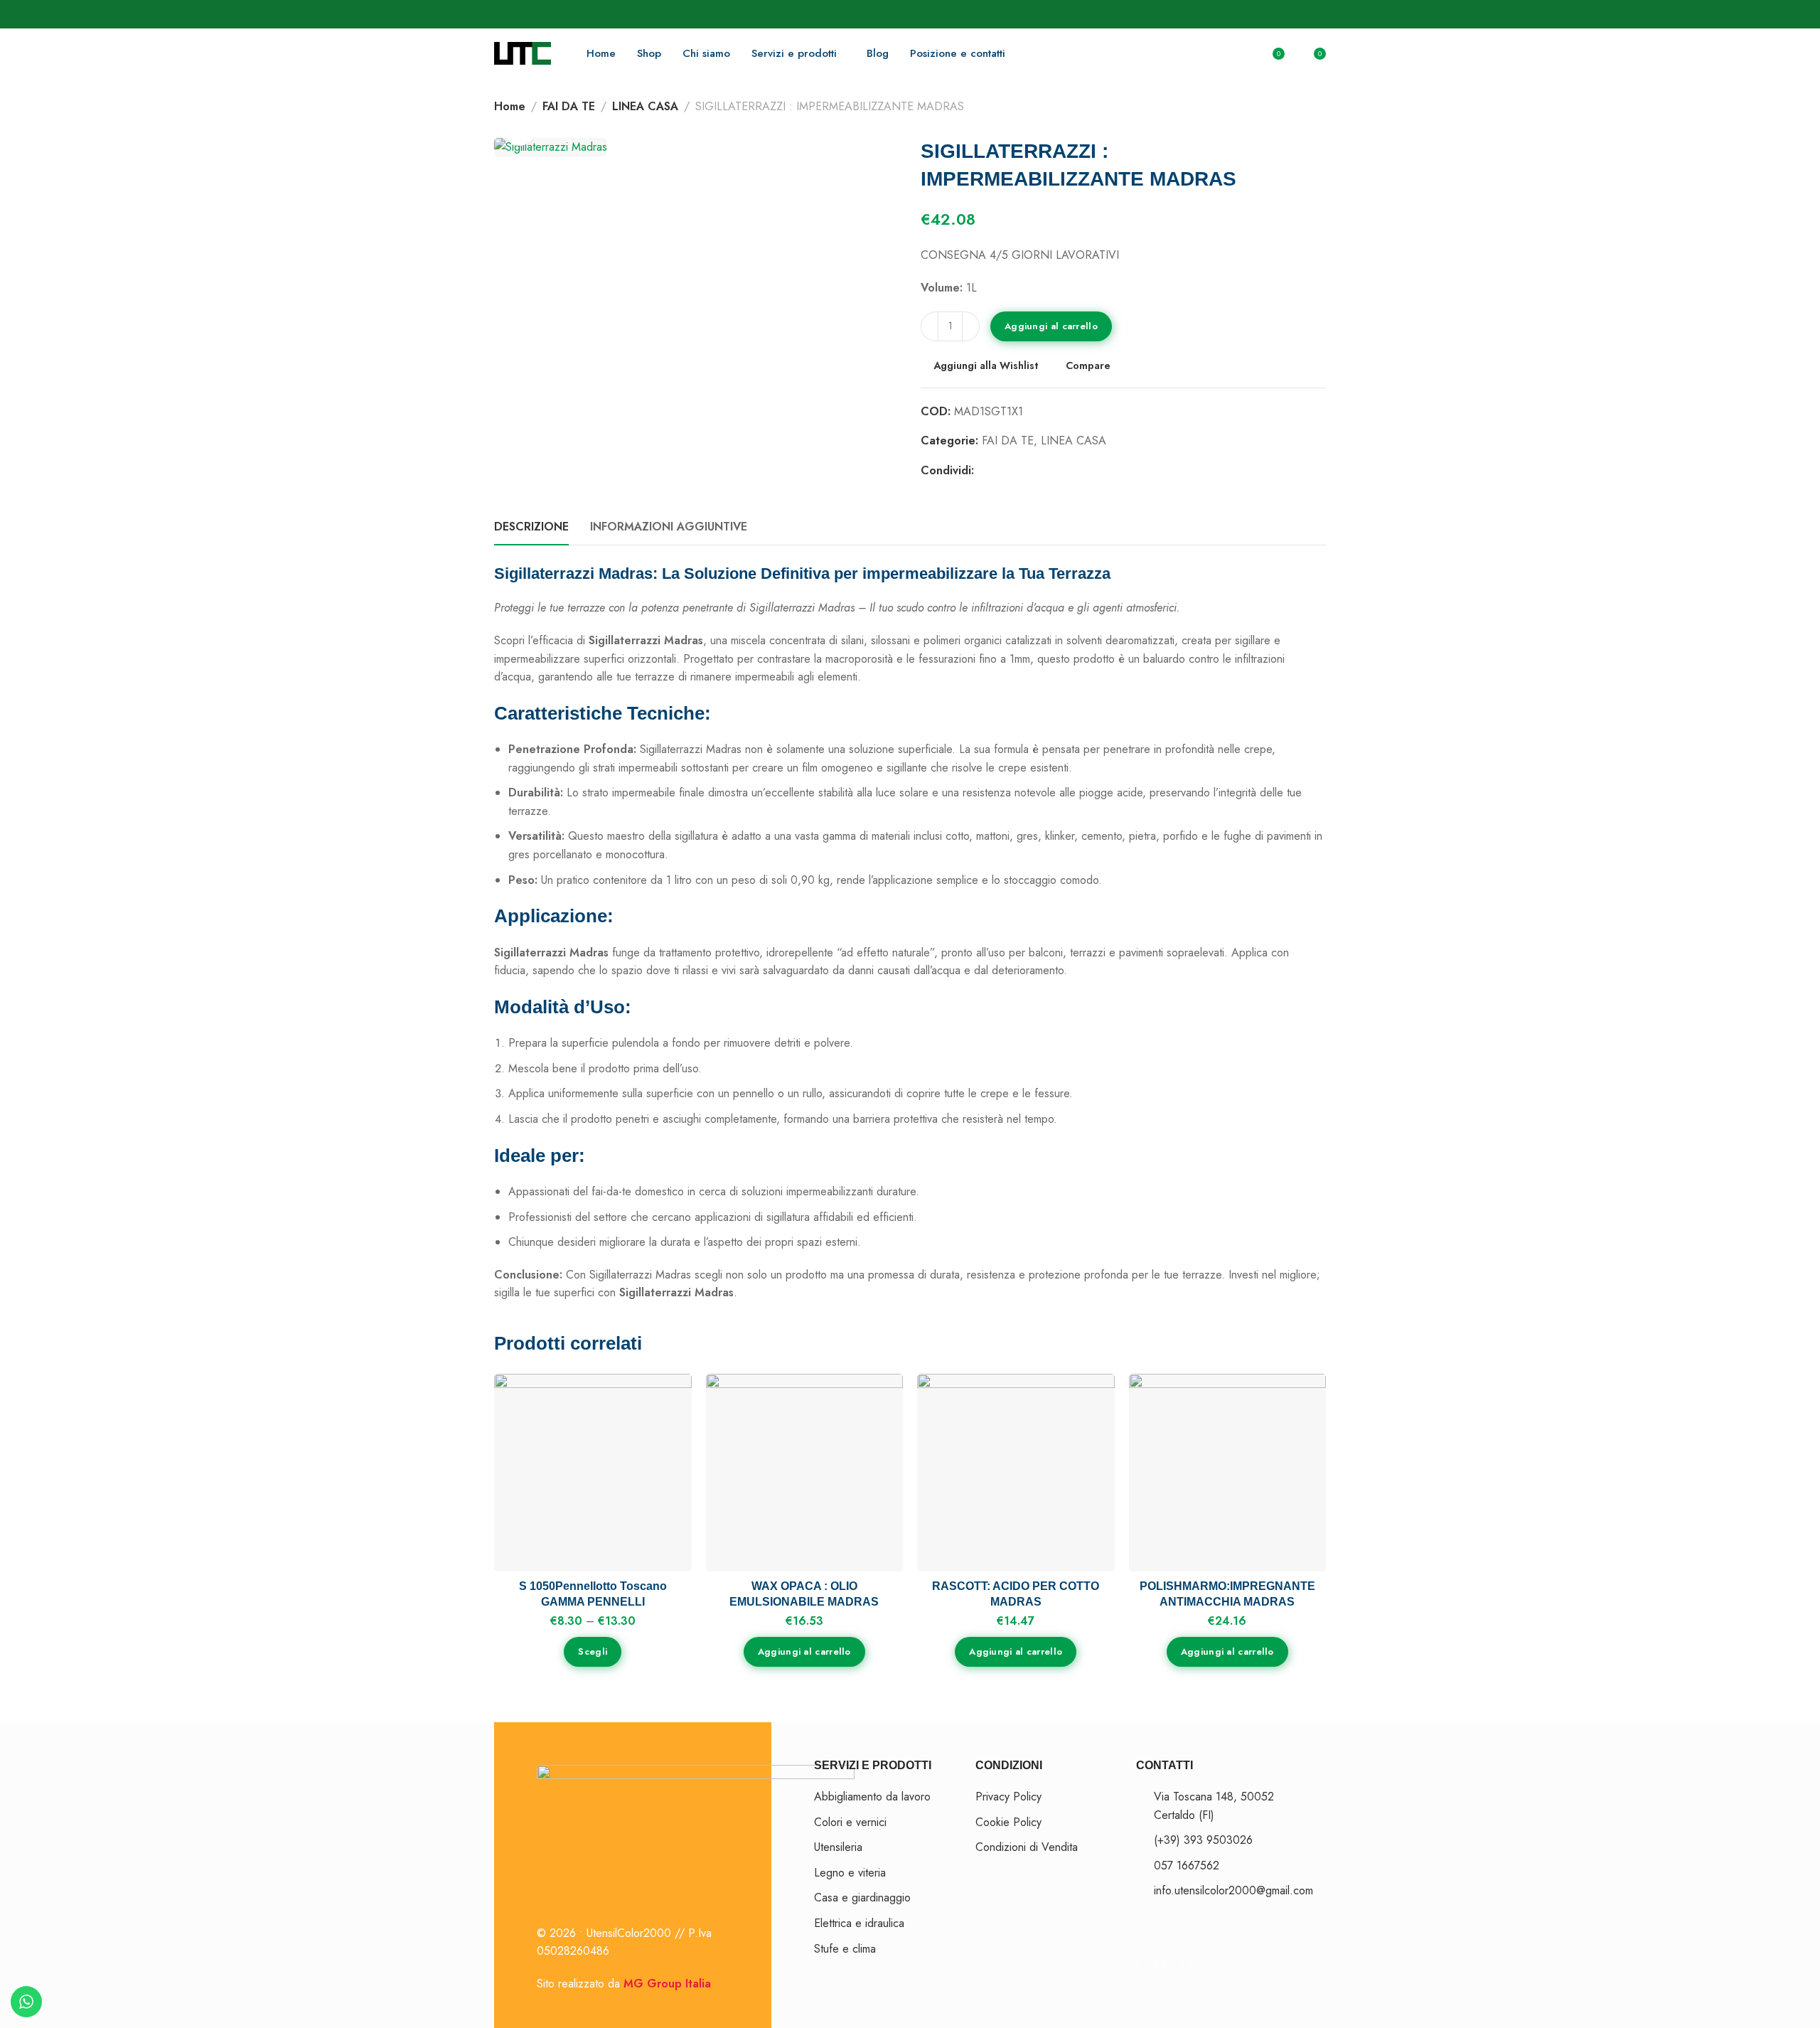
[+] (971, 326)
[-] (930, 326)
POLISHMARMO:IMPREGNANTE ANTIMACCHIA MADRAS (1227, 1594)
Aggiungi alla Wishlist (986, 365)
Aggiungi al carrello (1051, 326)
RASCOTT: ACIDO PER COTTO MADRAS (1016, 1594)
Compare (1088, 365)
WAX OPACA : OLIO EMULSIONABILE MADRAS (804, 1594)
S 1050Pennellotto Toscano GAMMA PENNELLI (593, 1594)
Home (510, 106)
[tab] (531, 527)
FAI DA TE (569, 106)
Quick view (666, 1467)
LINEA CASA (645, 106)
